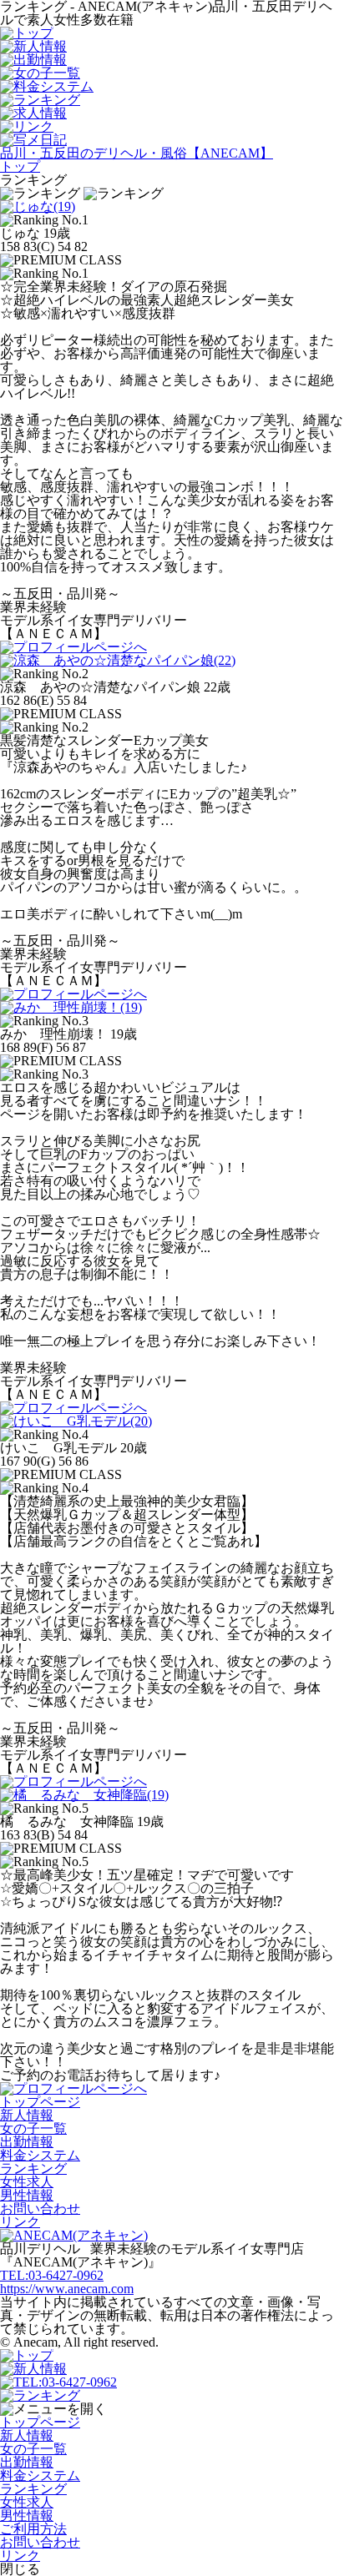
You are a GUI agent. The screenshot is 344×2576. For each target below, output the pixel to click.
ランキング (33, 2168)
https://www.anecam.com (67, 2289)
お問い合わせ (40, 2209)
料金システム (40, 2155)
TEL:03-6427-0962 (52, 2275)
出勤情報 (27, 2142)
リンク (20, 2222)
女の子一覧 (33, 2128)
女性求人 (27, 2182)
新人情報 (27, 2115)
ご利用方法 (33, 2529)
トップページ (40, 2102)
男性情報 (27, 2195)
